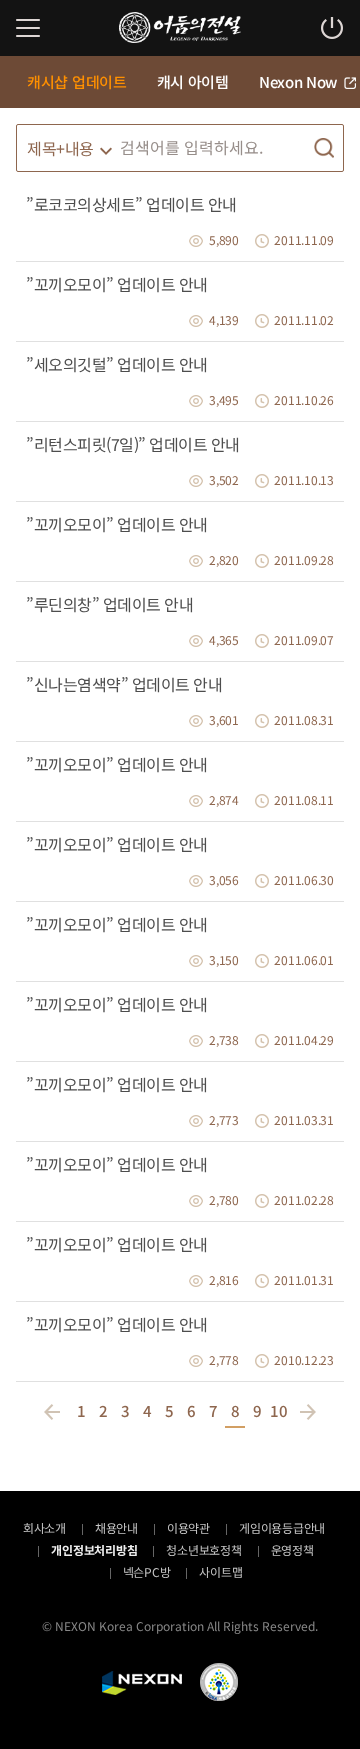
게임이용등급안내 (282, 1527)
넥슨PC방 (147, 1571)
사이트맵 (220, 1571)
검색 (324, 148)
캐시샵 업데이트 (77, 81)
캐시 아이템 (193, 81)
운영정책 (292, 1549)
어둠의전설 (180, 27)
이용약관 (188, 1527)
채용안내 (116, 1527)
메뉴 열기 (28, 28)
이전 (55, 1412)
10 (279, 1410)
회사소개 (44, 1527)
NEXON (142, 1683)
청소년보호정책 (203, 1549)
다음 (305, 1412)
